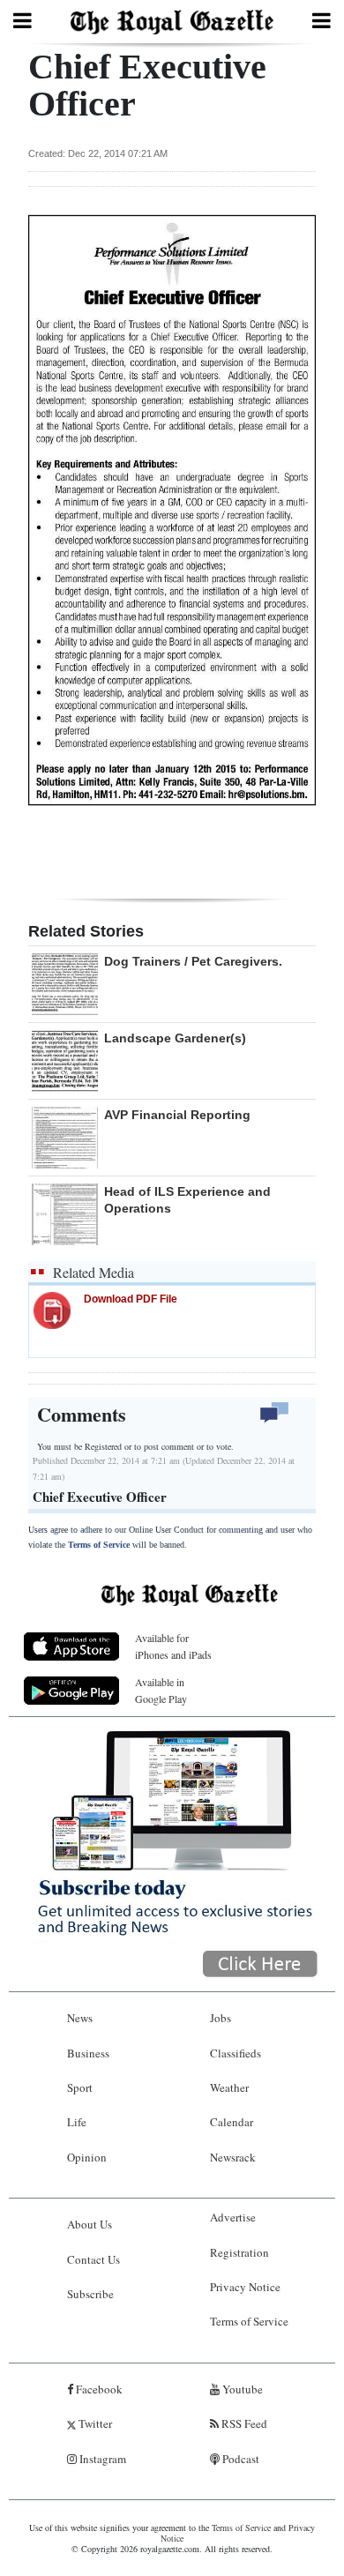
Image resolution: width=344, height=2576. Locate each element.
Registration (239, 2252)
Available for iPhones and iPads (173, 1646)
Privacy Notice (245, 2287)
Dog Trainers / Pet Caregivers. (193, 961)
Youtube (241, 2389)
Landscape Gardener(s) (175, 1038)
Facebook (98, 2389)
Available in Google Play (161, 1690)
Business (88, 2053)
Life (77, 2122)
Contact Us (93, 2259)
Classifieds (236, 2053)
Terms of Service (99, 1545)
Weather (229, 2087)
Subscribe (90, 2294)
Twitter (94, 2423)
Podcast (239, 2459)
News (80, 2018)
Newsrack (233, 2157)
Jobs (221, 2018)
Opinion (87, 2157)
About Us (90, 2224)
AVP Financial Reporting (177, 1115)
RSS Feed (243, 2423)
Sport (80, 2087)
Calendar (232, 2122)
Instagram (101, 2459)
